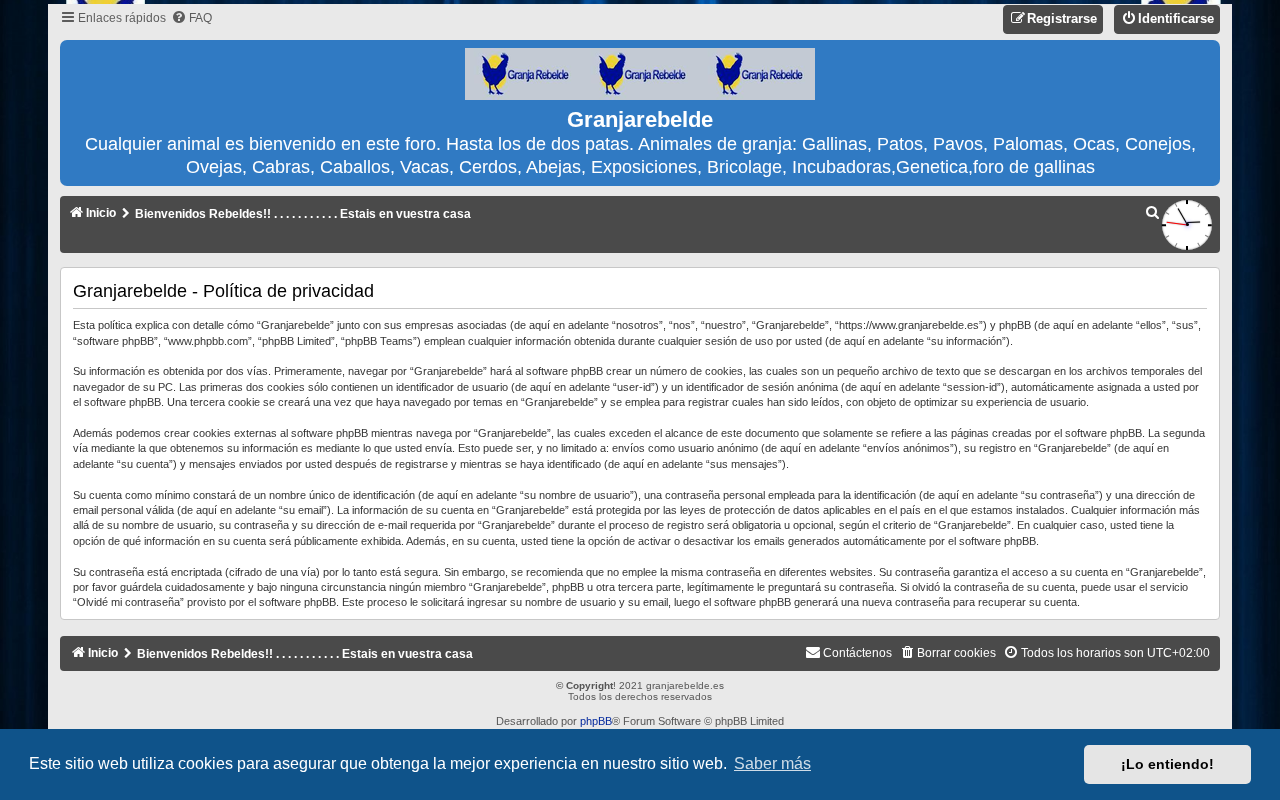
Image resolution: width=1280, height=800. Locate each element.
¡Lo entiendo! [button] (1167, 764)
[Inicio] (640, 75)
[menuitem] (191, 18)
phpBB (596, 721)
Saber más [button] (772, 763)
